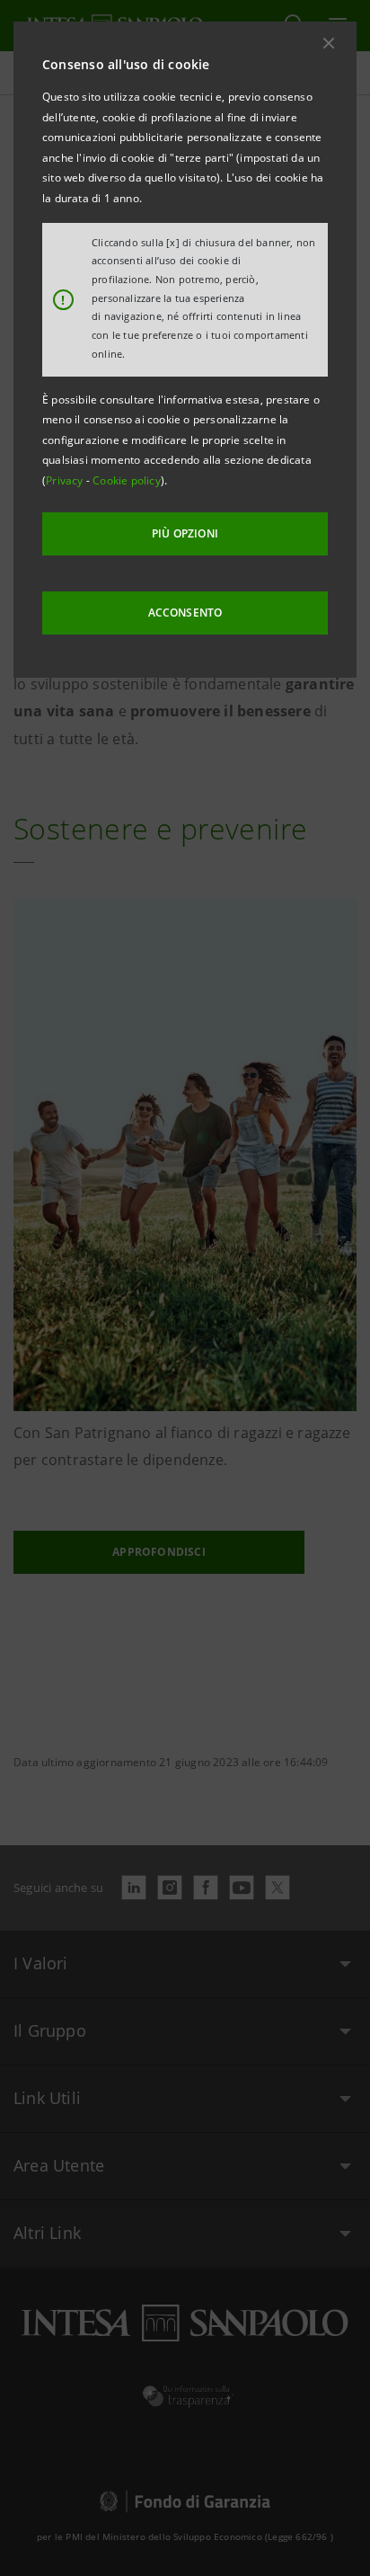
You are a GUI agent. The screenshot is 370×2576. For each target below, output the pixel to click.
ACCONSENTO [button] (185, 613)
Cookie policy (127, 480)
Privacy (66, 480)
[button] (329, 43)
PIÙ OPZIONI (185, 533)
